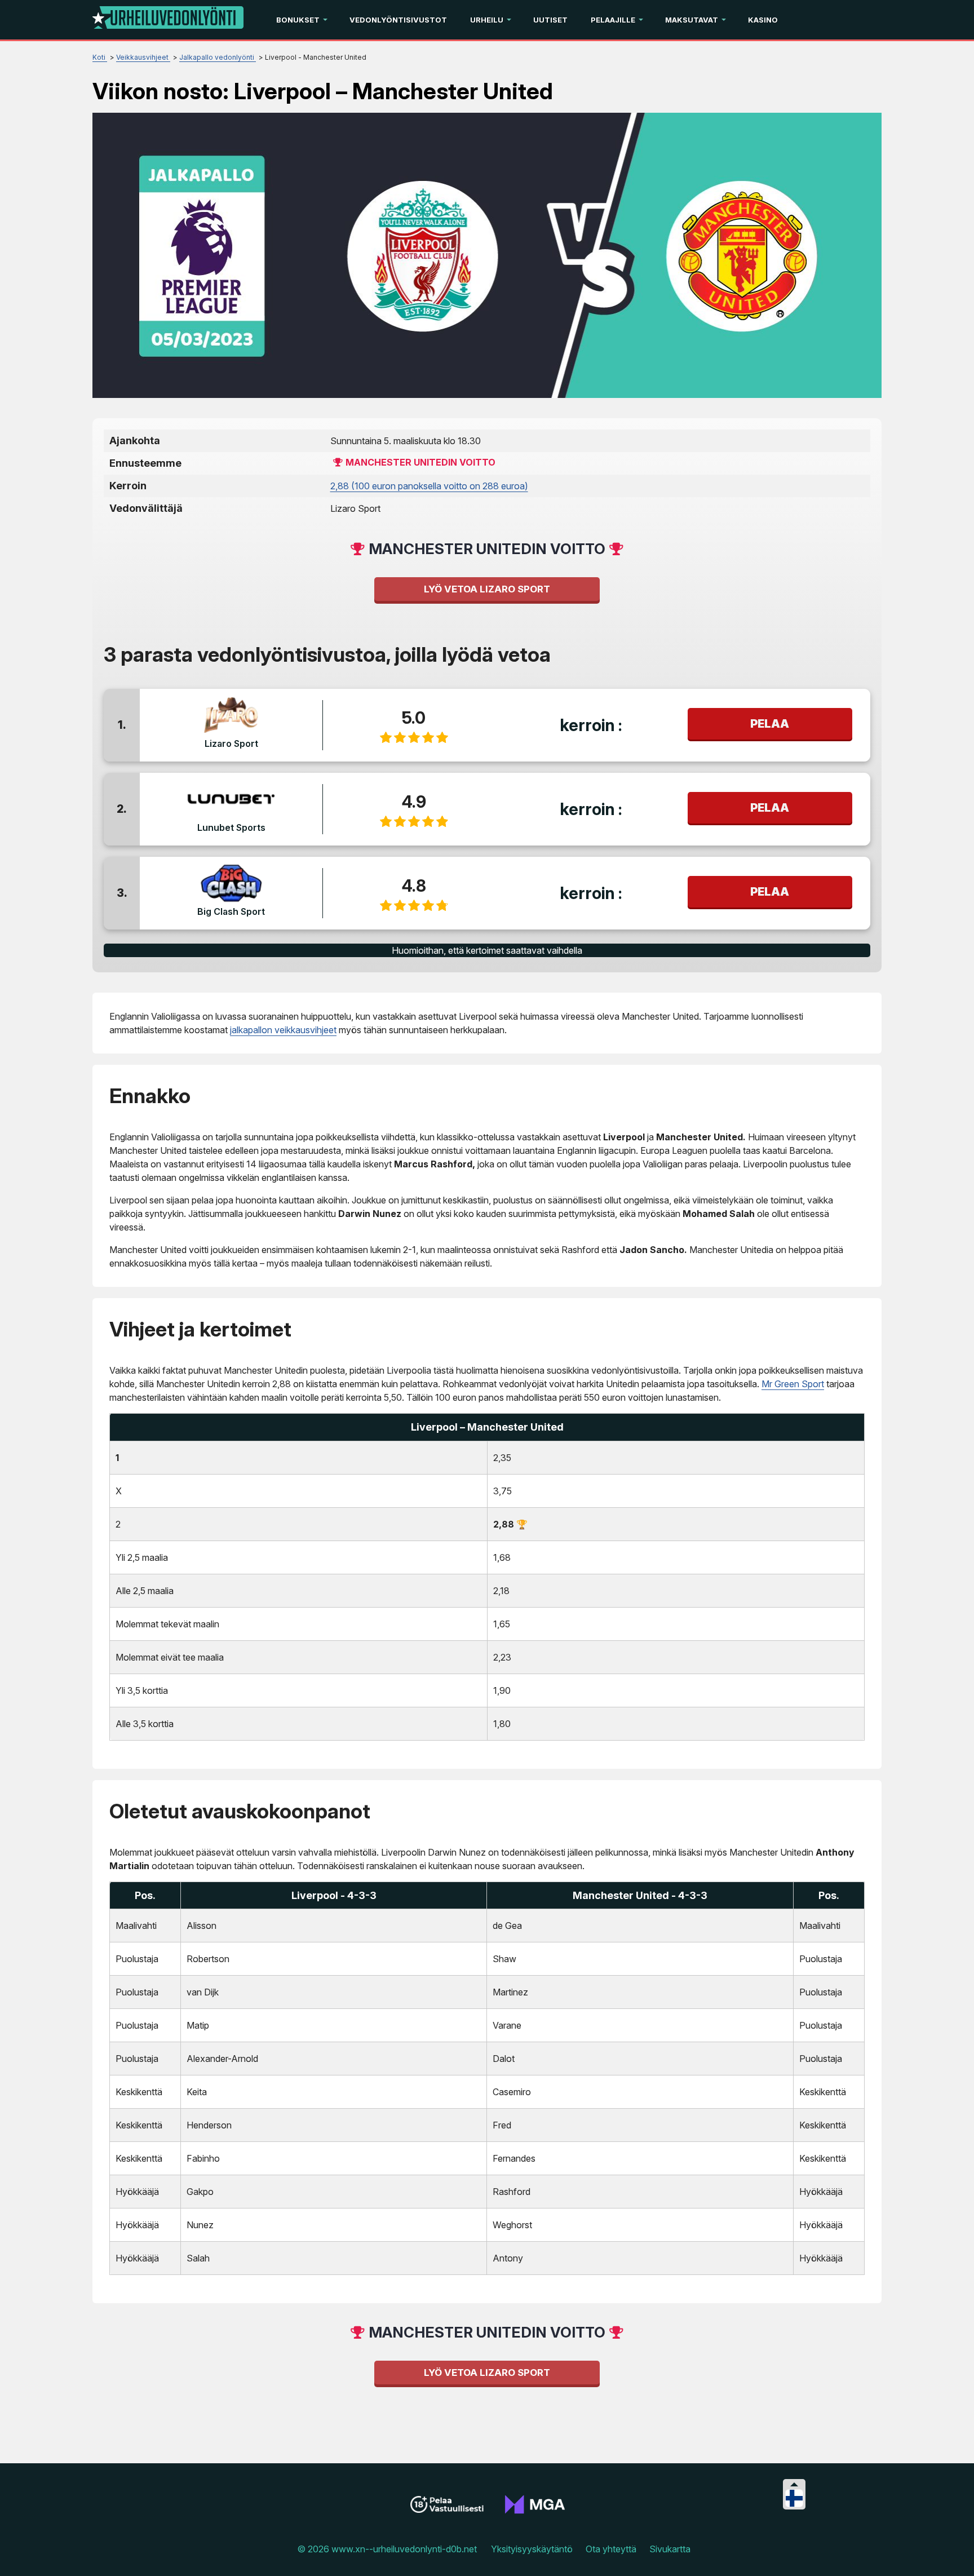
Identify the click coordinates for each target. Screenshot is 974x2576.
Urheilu (487, 20)
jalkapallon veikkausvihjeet (283, 1030)
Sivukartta (670, 2549)
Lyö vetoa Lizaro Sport (487, 589)
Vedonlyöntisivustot (398, 20)
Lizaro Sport (231, 743)
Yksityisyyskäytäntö (532, 2549)
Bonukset (298, 20)
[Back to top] (954, 2553)
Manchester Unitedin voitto (420, 462)
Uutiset (550, 20)
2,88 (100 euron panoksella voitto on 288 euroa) (429, 486)
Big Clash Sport (231, 911)
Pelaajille (613, 20)
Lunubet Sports (231, 827)
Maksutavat (692, 20)
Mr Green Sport (793, 1384)
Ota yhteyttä (611, 2549)
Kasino (763, 20)
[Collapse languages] (794, 2484)
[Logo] (168, 20)
